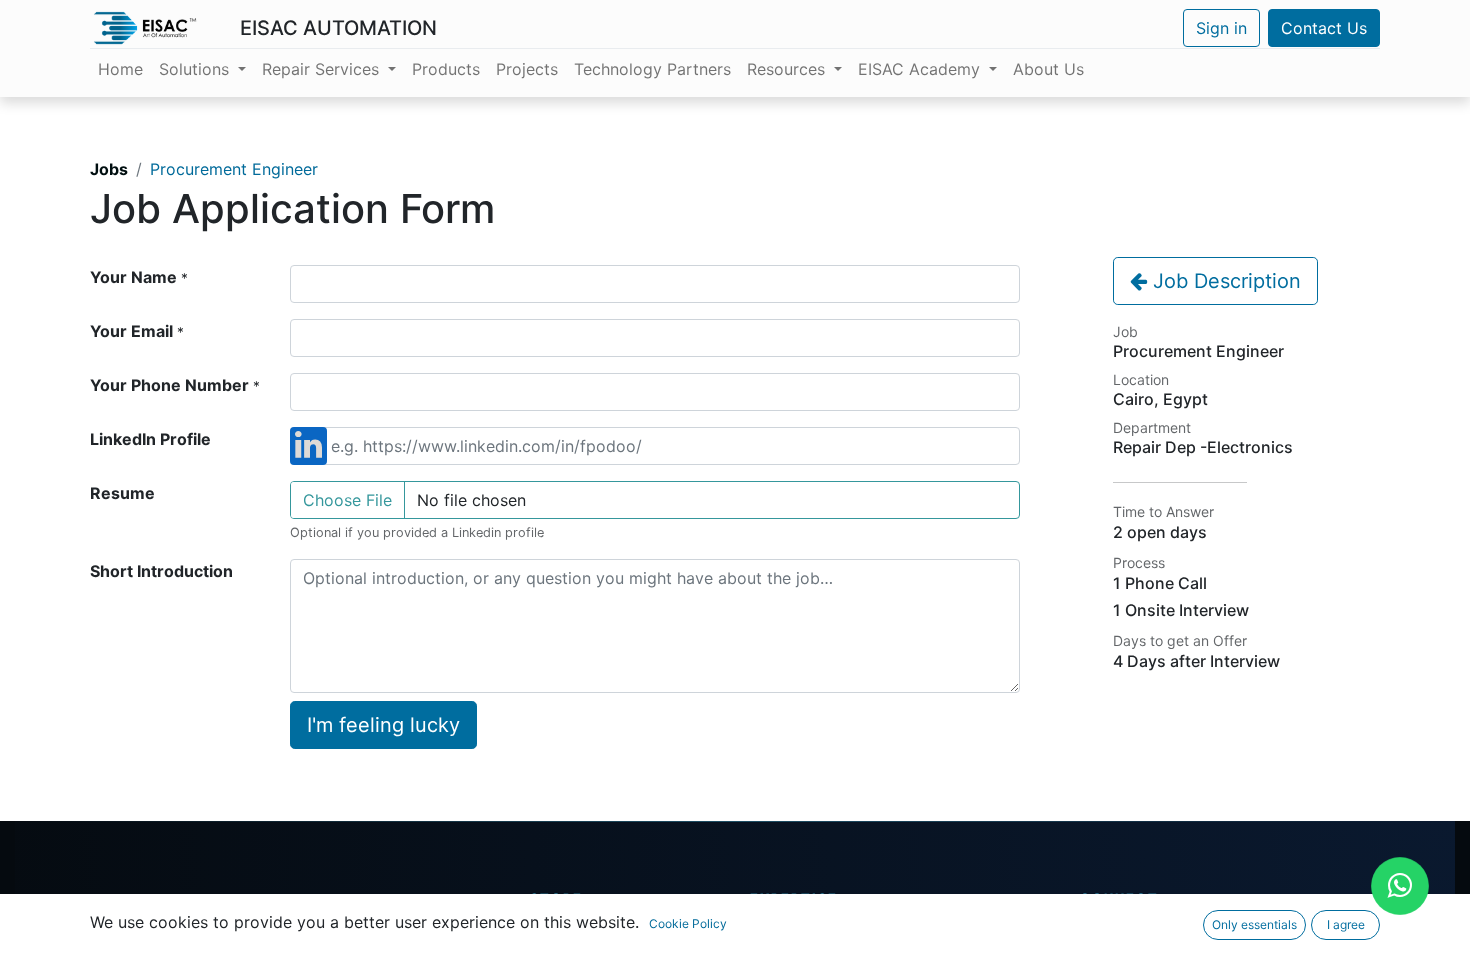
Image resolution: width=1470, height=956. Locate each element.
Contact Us (1324, 28)
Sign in (1221, 28)
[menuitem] (120, 69)
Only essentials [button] (1254, 924)
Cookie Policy (688, 923)
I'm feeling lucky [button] (383, 725)
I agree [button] (1346, 924)
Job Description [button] (1224, 281)
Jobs (109, 169)
